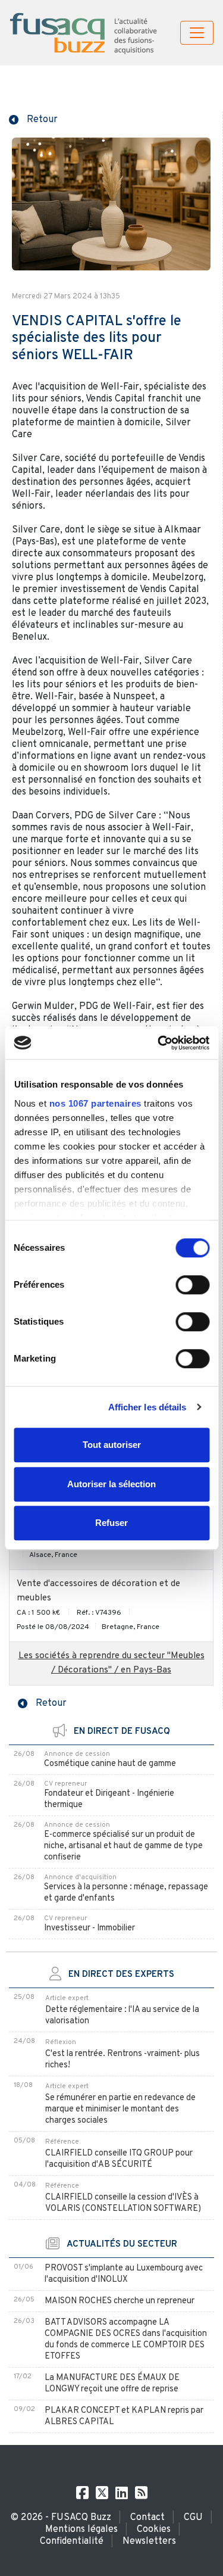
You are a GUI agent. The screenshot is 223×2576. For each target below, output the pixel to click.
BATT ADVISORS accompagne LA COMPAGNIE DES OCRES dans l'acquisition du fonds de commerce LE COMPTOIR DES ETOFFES (126, 2340)
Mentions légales (81, 2530)
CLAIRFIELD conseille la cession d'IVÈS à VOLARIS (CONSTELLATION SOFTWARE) (123, 2203)
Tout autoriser (112, 1445)
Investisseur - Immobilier (89, 1928)
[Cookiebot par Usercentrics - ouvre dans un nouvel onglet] (159, 1043)
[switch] (192, 1285)
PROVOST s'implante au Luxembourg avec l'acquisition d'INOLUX (124, 2274)
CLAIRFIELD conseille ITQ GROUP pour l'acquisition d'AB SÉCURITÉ (119, 2159)
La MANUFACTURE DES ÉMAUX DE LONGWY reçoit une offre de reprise (112, 2384)
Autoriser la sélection (111, 1484)
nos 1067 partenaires (95, 1103)
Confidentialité (72, 2541)
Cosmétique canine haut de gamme (110, 1764)
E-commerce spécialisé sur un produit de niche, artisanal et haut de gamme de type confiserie (123, 1846)
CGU (193, 2518)
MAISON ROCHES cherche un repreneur (120, 2301)
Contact (147, 2518)
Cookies (154, 2530)
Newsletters (149, 2541)
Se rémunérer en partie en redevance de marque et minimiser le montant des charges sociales (120, 2109)
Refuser (111, 1523)
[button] (33, 119)
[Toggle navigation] (197, 33)
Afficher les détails (147, 1407)
